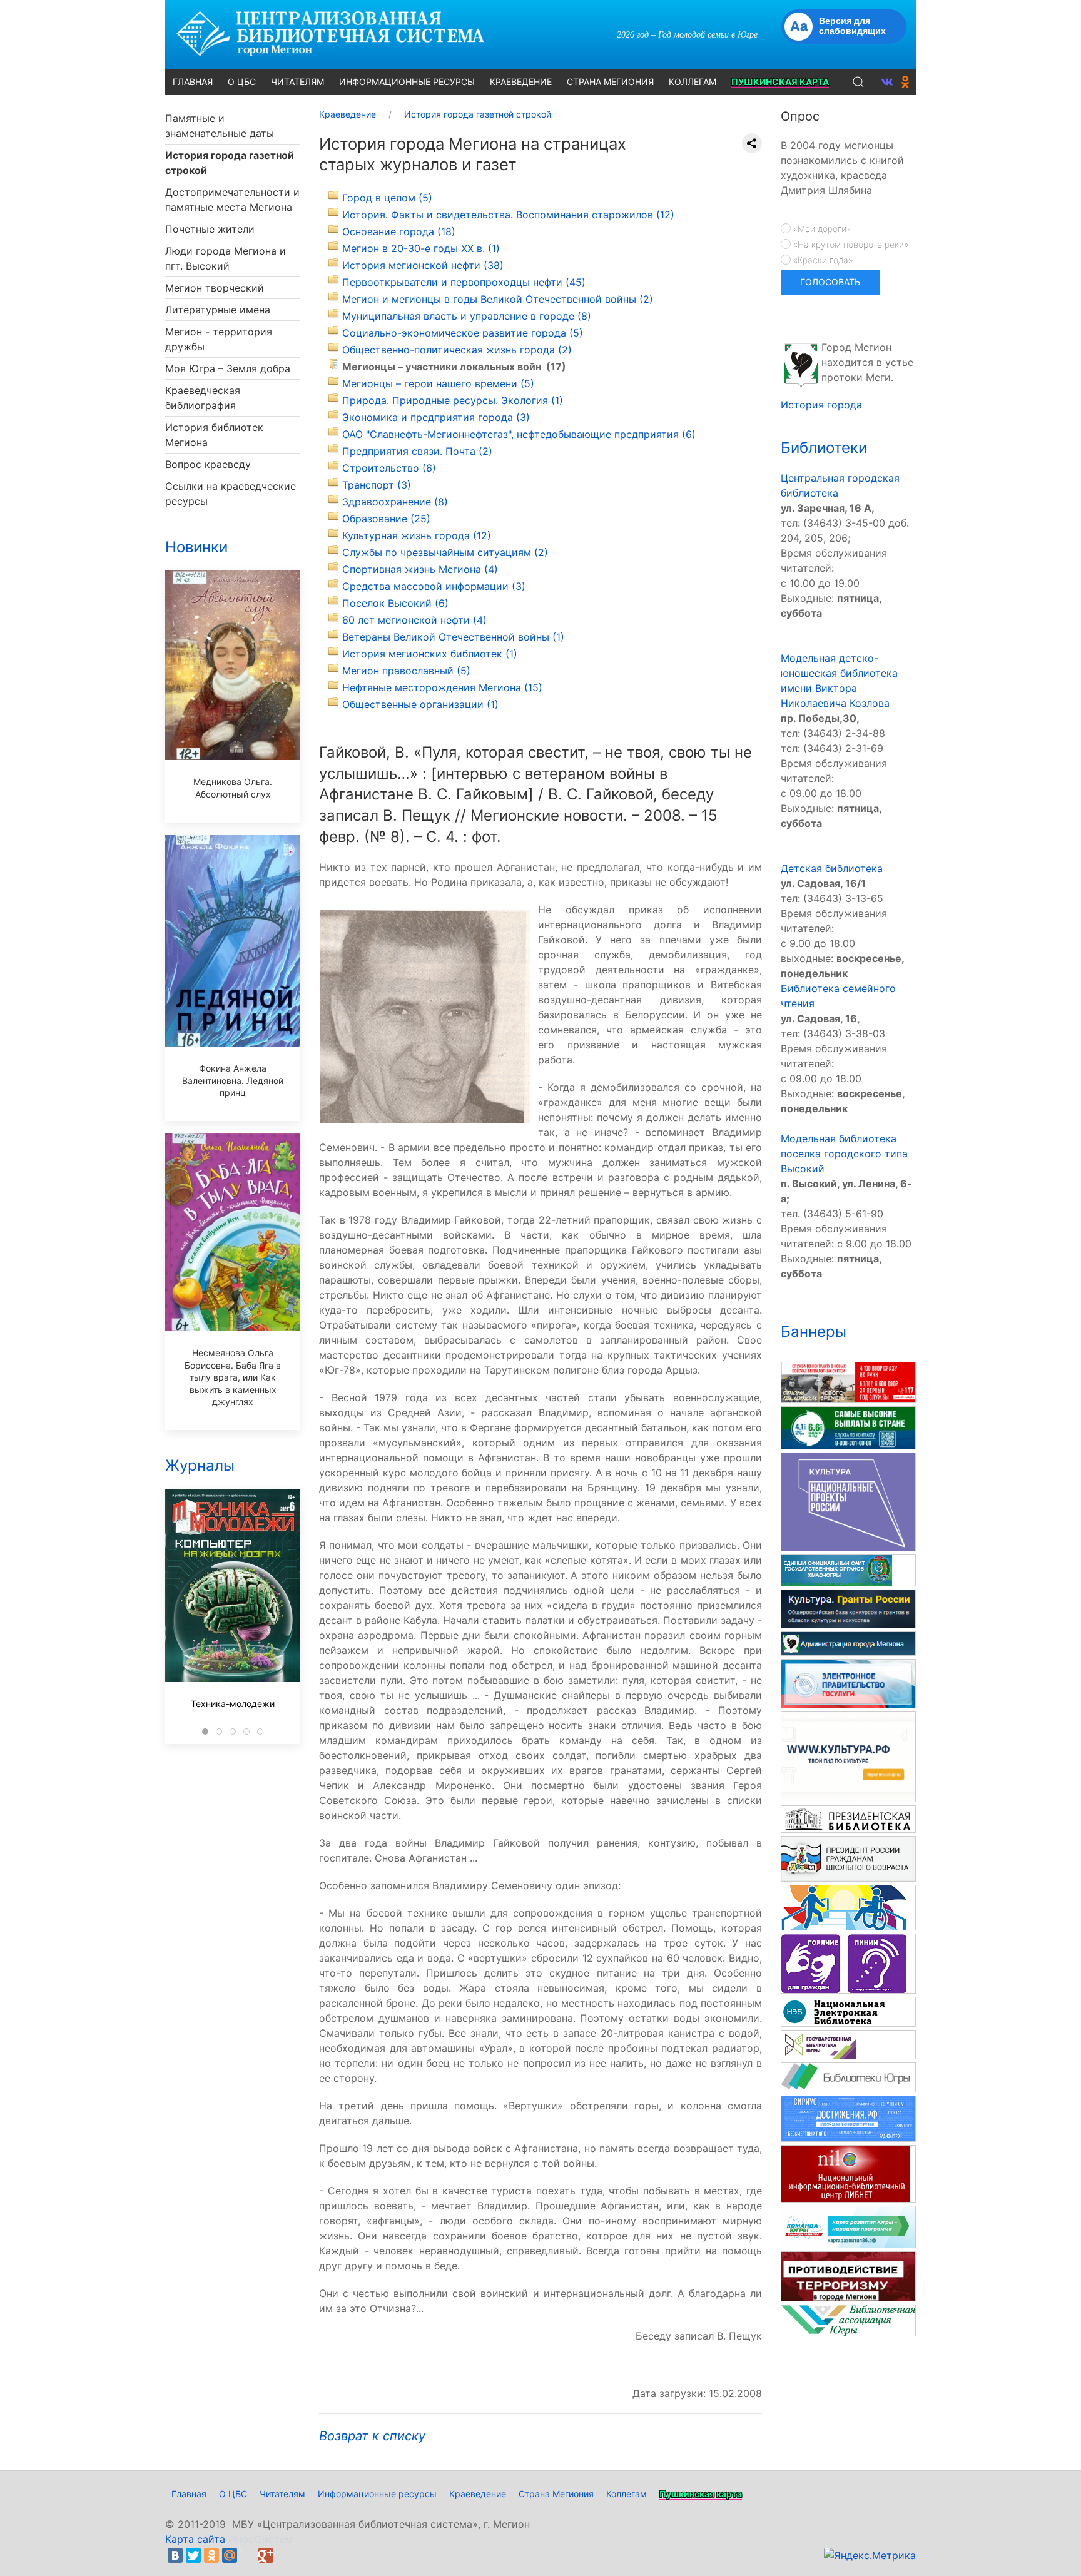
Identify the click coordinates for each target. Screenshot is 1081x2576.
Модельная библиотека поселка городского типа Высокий (844, 1154)
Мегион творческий (215, 288)
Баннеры (814, 1331)
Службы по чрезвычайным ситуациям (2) (445, 552)
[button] (858, 82)
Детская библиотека (832, 868)
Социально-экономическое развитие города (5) (463, 333)
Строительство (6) (389, 468)
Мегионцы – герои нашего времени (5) (438, 383)
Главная (189, 2494)
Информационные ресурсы (377, 2494)
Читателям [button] (297, 82)
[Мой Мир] (230, 2555)
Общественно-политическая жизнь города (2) (457, 350)
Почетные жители (210, 229)
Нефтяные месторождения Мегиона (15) (442, 687)
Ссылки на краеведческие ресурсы (231, 494)
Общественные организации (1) (420, 704)
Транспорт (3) (377, 485)
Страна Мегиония (556, 2494)
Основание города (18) (399, 231)
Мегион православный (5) (406, 671)
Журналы (200, 1465)
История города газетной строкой (230, 163)
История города (821, 405)
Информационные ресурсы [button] (407, 82)
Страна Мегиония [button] (610, 82)
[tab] (205, 1732)
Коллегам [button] (693, 82)
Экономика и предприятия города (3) (436, 417)
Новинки (196, 547)
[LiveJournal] (248, 2555)
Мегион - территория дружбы (219, 339)
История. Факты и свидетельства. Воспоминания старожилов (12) (508, 215)
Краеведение (478, 2494)
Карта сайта (195, 2539)
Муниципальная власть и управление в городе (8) (467, 316)
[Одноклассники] (211, 2555)
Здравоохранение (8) (395, 502)
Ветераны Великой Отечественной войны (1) (453, 637)
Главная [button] (193, 82)
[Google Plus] (266, 2555)
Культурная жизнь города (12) (417, 535)
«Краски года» (822, 260)
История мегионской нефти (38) (423, 265)
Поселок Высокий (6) (395, 603)
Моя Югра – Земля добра (228, 368)
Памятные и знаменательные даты (220, 126)
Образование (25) (386, 519)
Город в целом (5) (387, 198)
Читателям (282, 2494)
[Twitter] (193, 2555)
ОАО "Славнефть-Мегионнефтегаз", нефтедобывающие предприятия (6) (519, 434)
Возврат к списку (372, 2436)
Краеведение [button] (521, 82)
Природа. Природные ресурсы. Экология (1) (453, 400)
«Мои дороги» (821, 229)
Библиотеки (824, 448)
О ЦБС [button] (242, 82)
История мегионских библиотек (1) (430, 654)
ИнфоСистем (261, 2539)
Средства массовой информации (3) (434, 586)
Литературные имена (218, 310)
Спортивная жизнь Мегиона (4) (420, 569)
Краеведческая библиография (203, 398)
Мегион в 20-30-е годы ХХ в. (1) (421, 248)
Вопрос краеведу (208, 464)
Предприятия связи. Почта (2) (417, 451)
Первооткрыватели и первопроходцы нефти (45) (464, 282)
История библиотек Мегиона (214, 435)
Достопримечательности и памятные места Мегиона (232, 200)
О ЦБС (233, 2494)
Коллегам (627, 2494)
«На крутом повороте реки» (850, 244)
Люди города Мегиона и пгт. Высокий (226, 258)
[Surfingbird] (284, 2555)
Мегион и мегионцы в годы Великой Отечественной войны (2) (498, 299)
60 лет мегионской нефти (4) (414, 620)
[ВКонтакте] (175, 2555)
